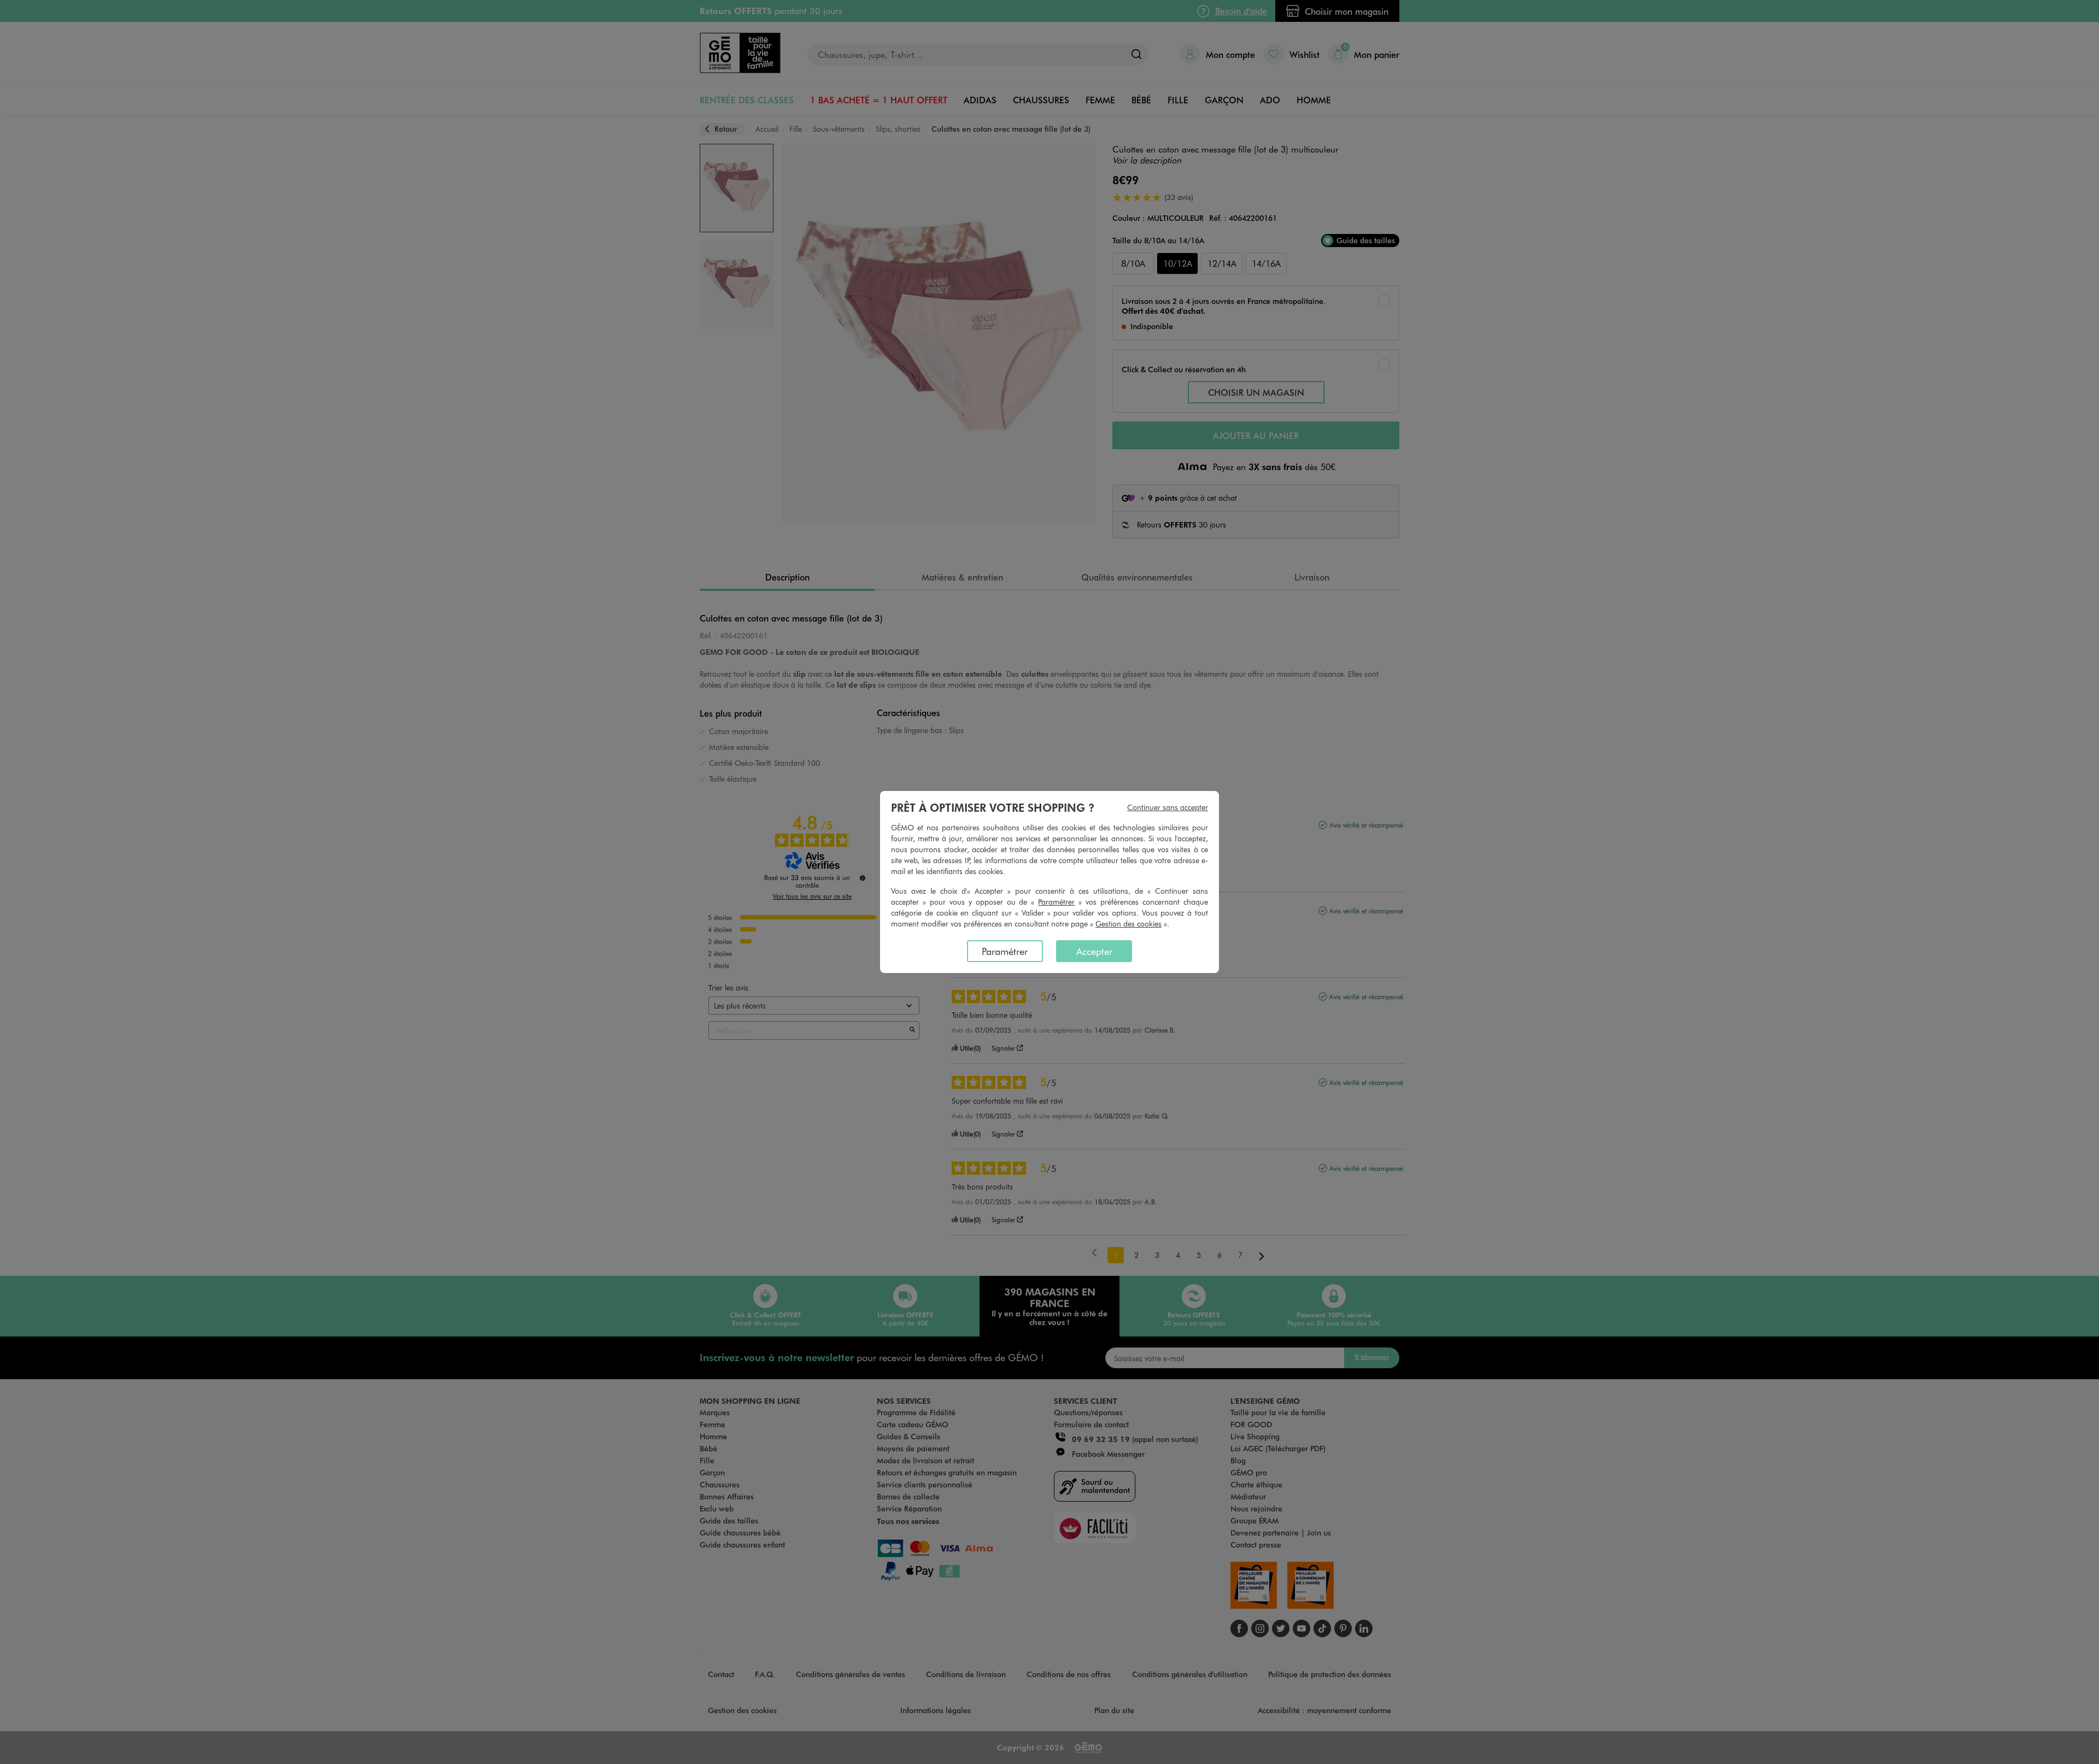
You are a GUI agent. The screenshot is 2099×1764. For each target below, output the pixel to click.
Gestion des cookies (1128, 924)
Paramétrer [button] (1056, 902)
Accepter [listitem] (1094, 951)
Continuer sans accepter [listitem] (1168, 807)
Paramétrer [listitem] (1005, 951)
